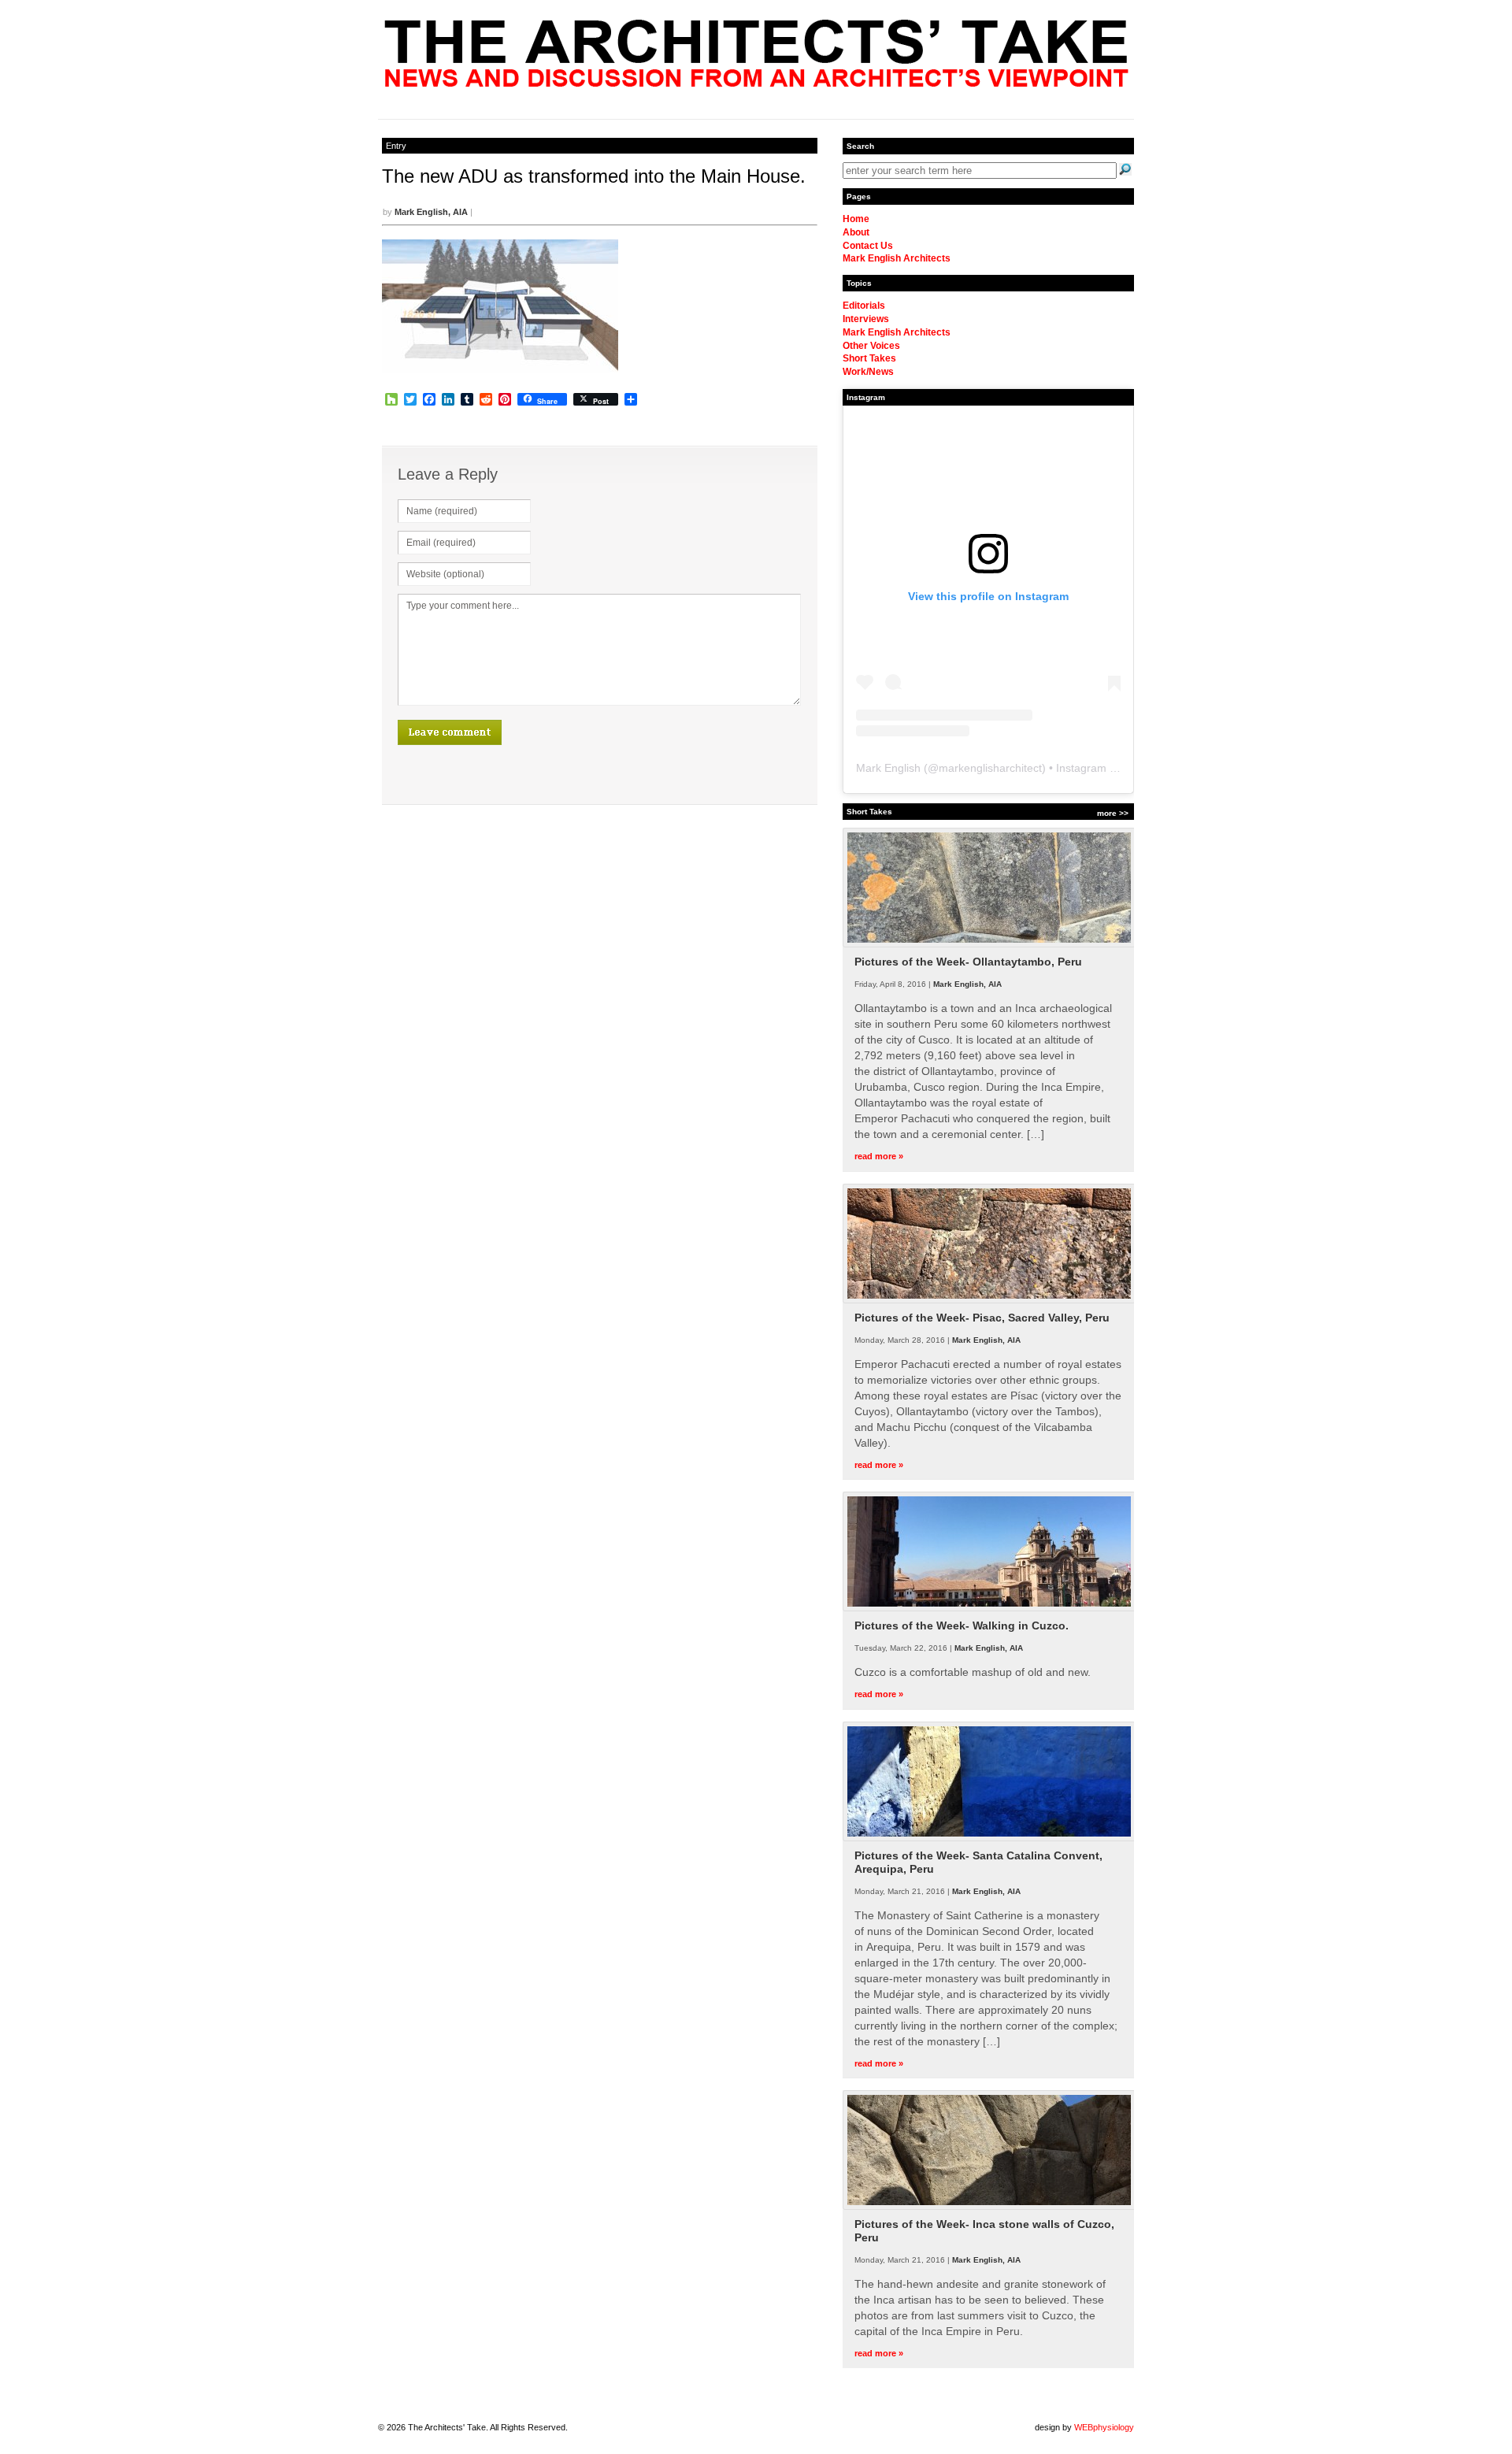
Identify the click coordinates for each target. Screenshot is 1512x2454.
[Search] (1125, 169)
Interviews (866, 319)
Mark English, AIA (431, 212)
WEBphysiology (1104, 2427)
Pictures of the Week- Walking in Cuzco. (962, 1625)
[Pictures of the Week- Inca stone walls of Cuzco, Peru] (989, 2207)
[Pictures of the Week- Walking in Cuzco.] (989, 1608)
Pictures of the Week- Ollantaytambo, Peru (968, 962)
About (856, 232)
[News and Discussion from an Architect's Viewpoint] (756, 83)
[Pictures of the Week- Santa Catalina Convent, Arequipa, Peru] (989, 1838)
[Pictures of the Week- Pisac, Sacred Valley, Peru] (989, 1300)
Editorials (864, 306)
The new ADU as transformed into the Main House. (594, 176)
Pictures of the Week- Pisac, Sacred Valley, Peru (982, 1318)
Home (856, 219)
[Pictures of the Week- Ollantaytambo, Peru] (989, 944)
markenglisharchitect (990, 768)
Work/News (868, 372)
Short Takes (869, 358)
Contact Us (868, 246)
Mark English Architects (897, 258)
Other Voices (871, 346)
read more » (879, 1156)
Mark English (888, 768)
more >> (1113, 813)
